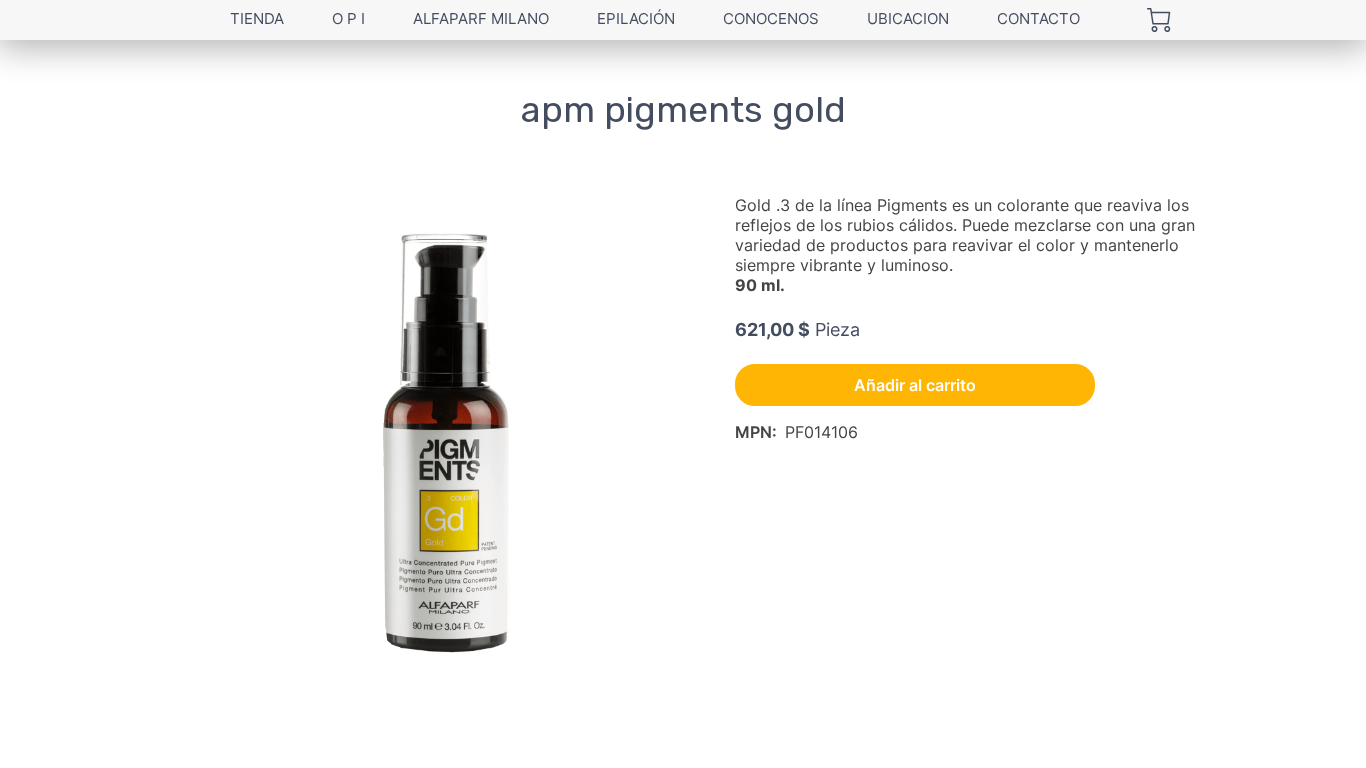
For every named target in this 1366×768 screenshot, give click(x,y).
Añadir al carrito (915, 385)
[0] (1159, 20)
